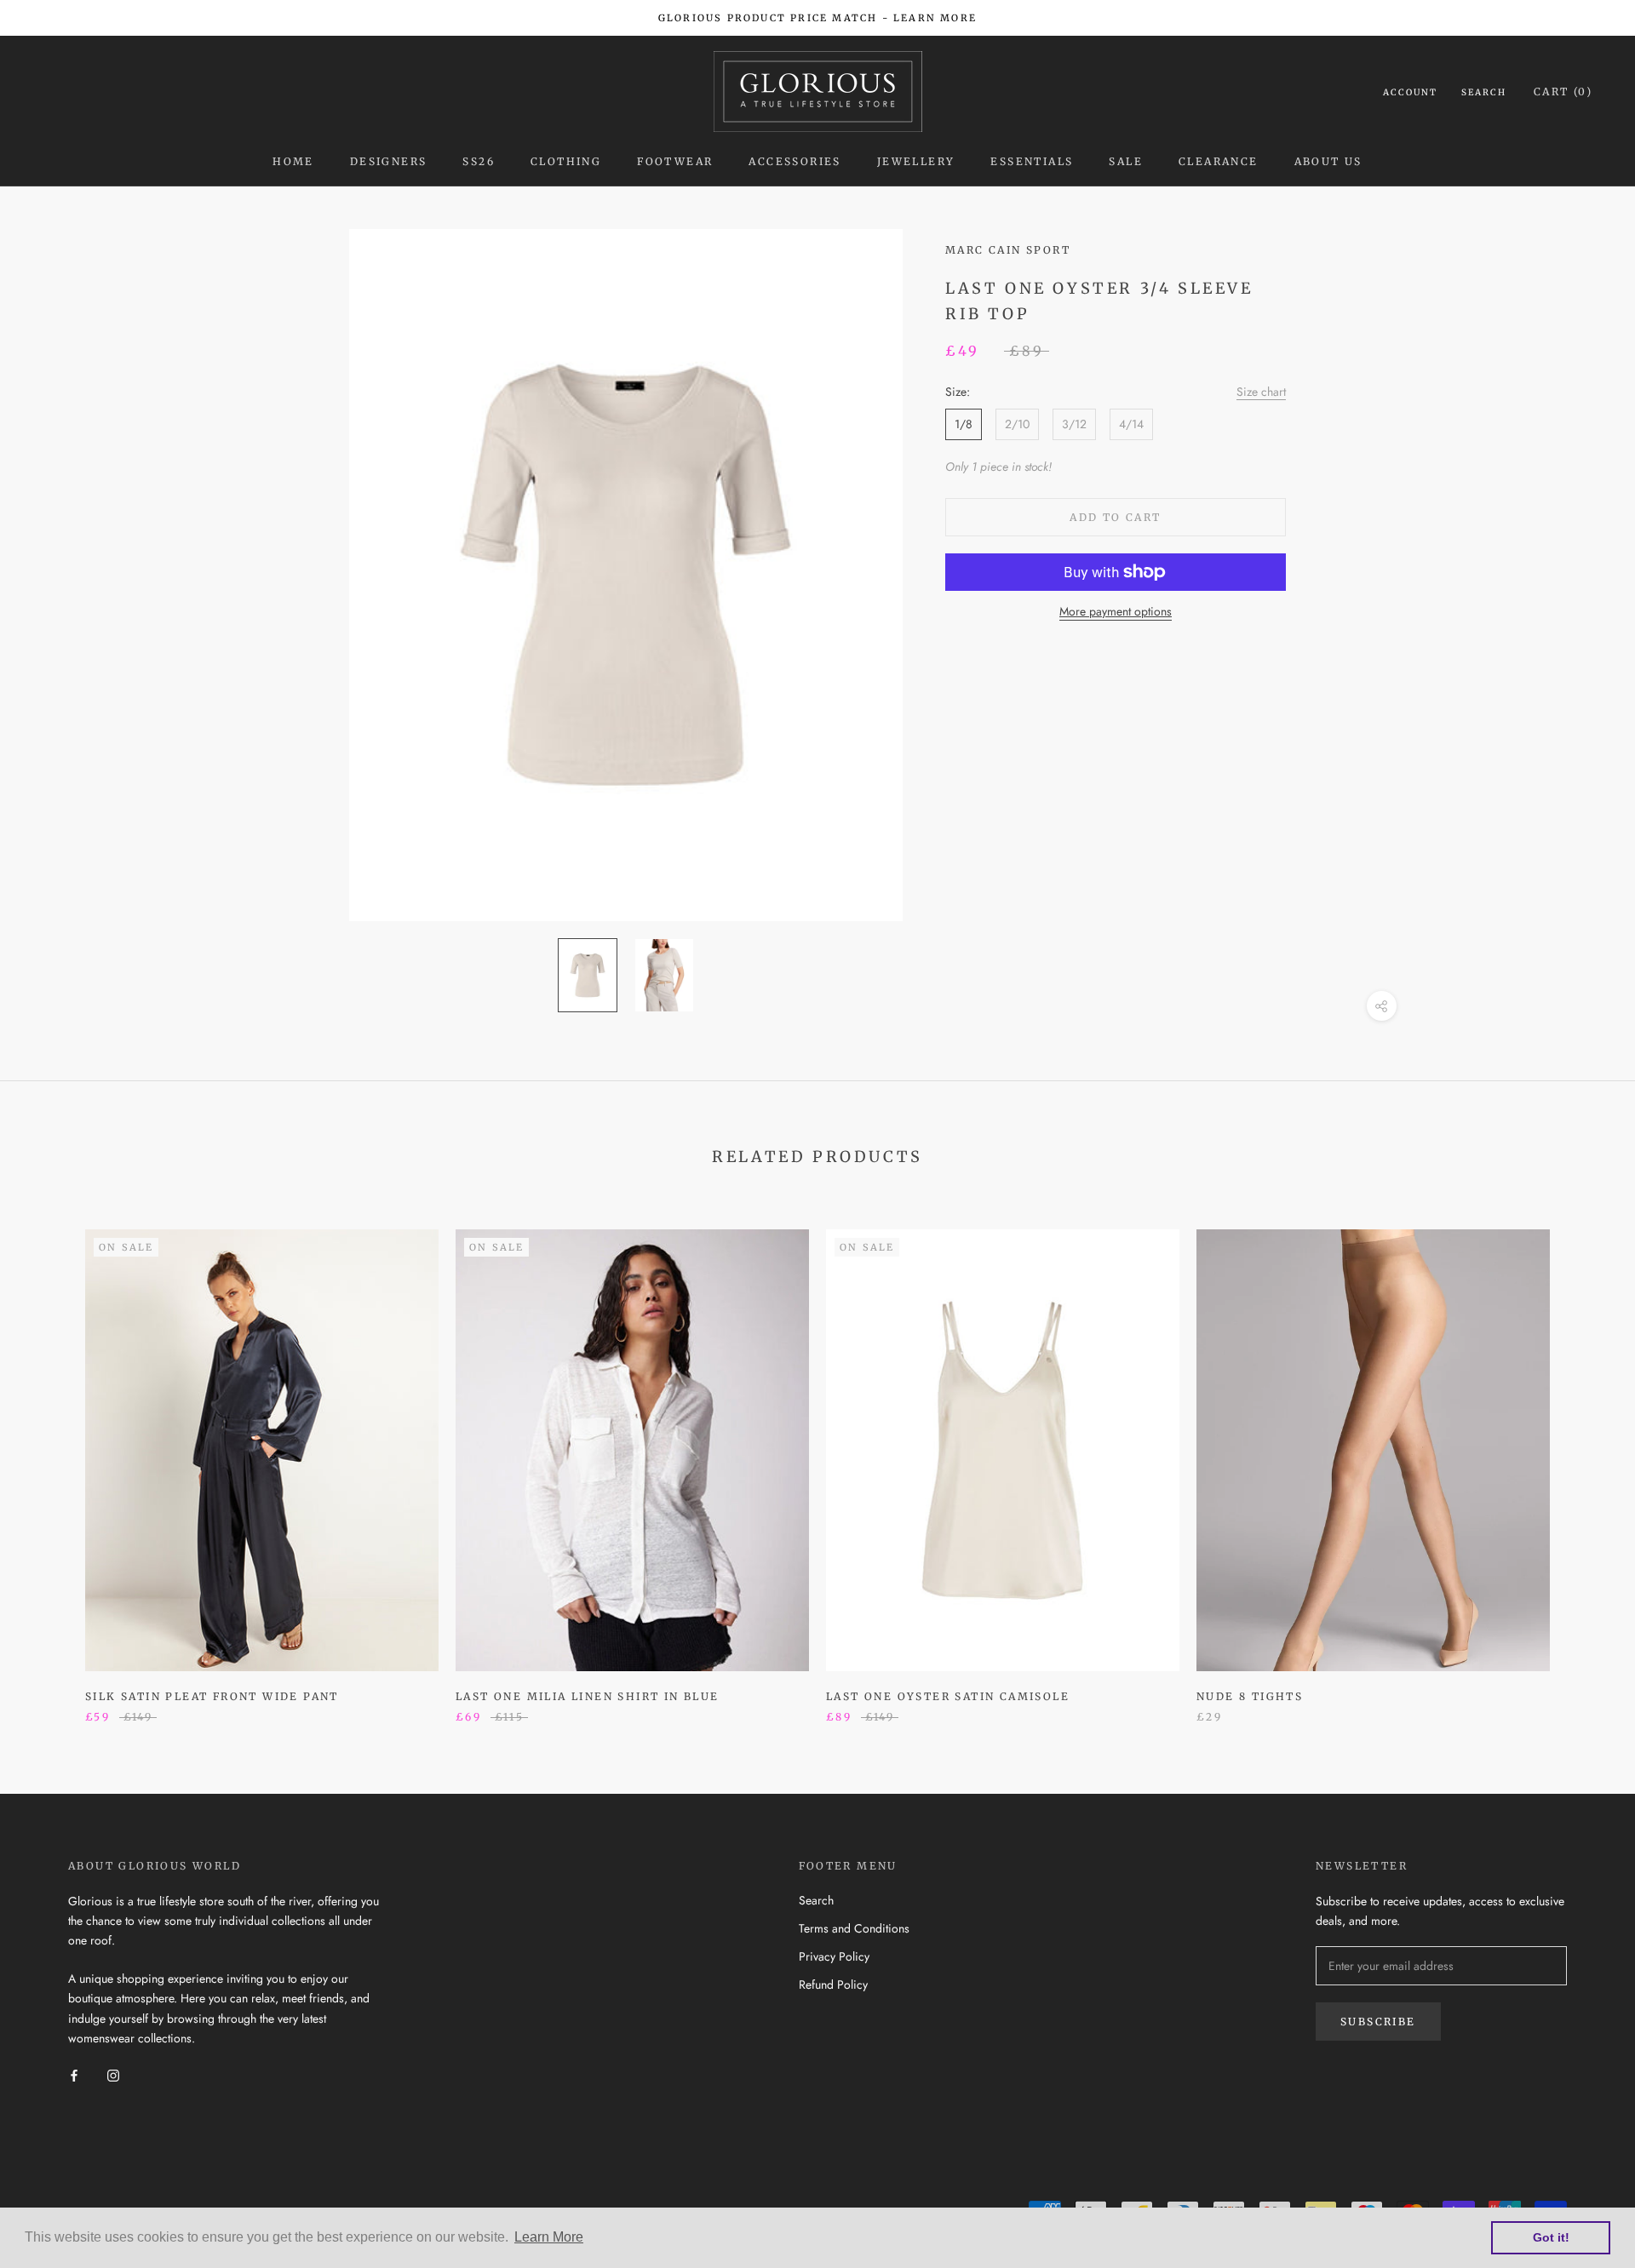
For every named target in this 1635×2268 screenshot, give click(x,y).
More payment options (1116, 611)
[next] (1582, 1458)
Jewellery (916, 161)
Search (1484, 92)
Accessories (795, 161)
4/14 (1131, 424)
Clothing (566, 161)
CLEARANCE (1219, 161)
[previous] (53, 1458)
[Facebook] (74, 2075)
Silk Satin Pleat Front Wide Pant (212, 1696)
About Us (1328, 161)
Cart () (1563, 92)
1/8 (964, 424)
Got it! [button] (1551, 2237)
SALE (1126, 161)
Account (1410, 92)
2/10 (1017, 424)
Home (293, 161)
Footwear (675, 161)
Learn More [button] (549, 2237)
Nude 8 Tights (1250, 1696)
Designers (389, 161)
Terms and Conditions (854, 1928)
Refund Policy (833, 1984)
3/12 (1074, 424)
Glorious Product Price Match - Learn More (817, 18)
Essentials (1032, 161)
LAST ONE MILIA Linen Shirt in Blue (588, 1696)
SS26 (479, 161)
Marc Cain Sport (1008, 250)
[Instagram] (113, 2075)
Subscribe (1378, 2022)
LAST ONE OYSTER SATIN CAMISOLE (948, 1696)
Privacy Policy (834, 1956)
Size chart (1261, 392)
